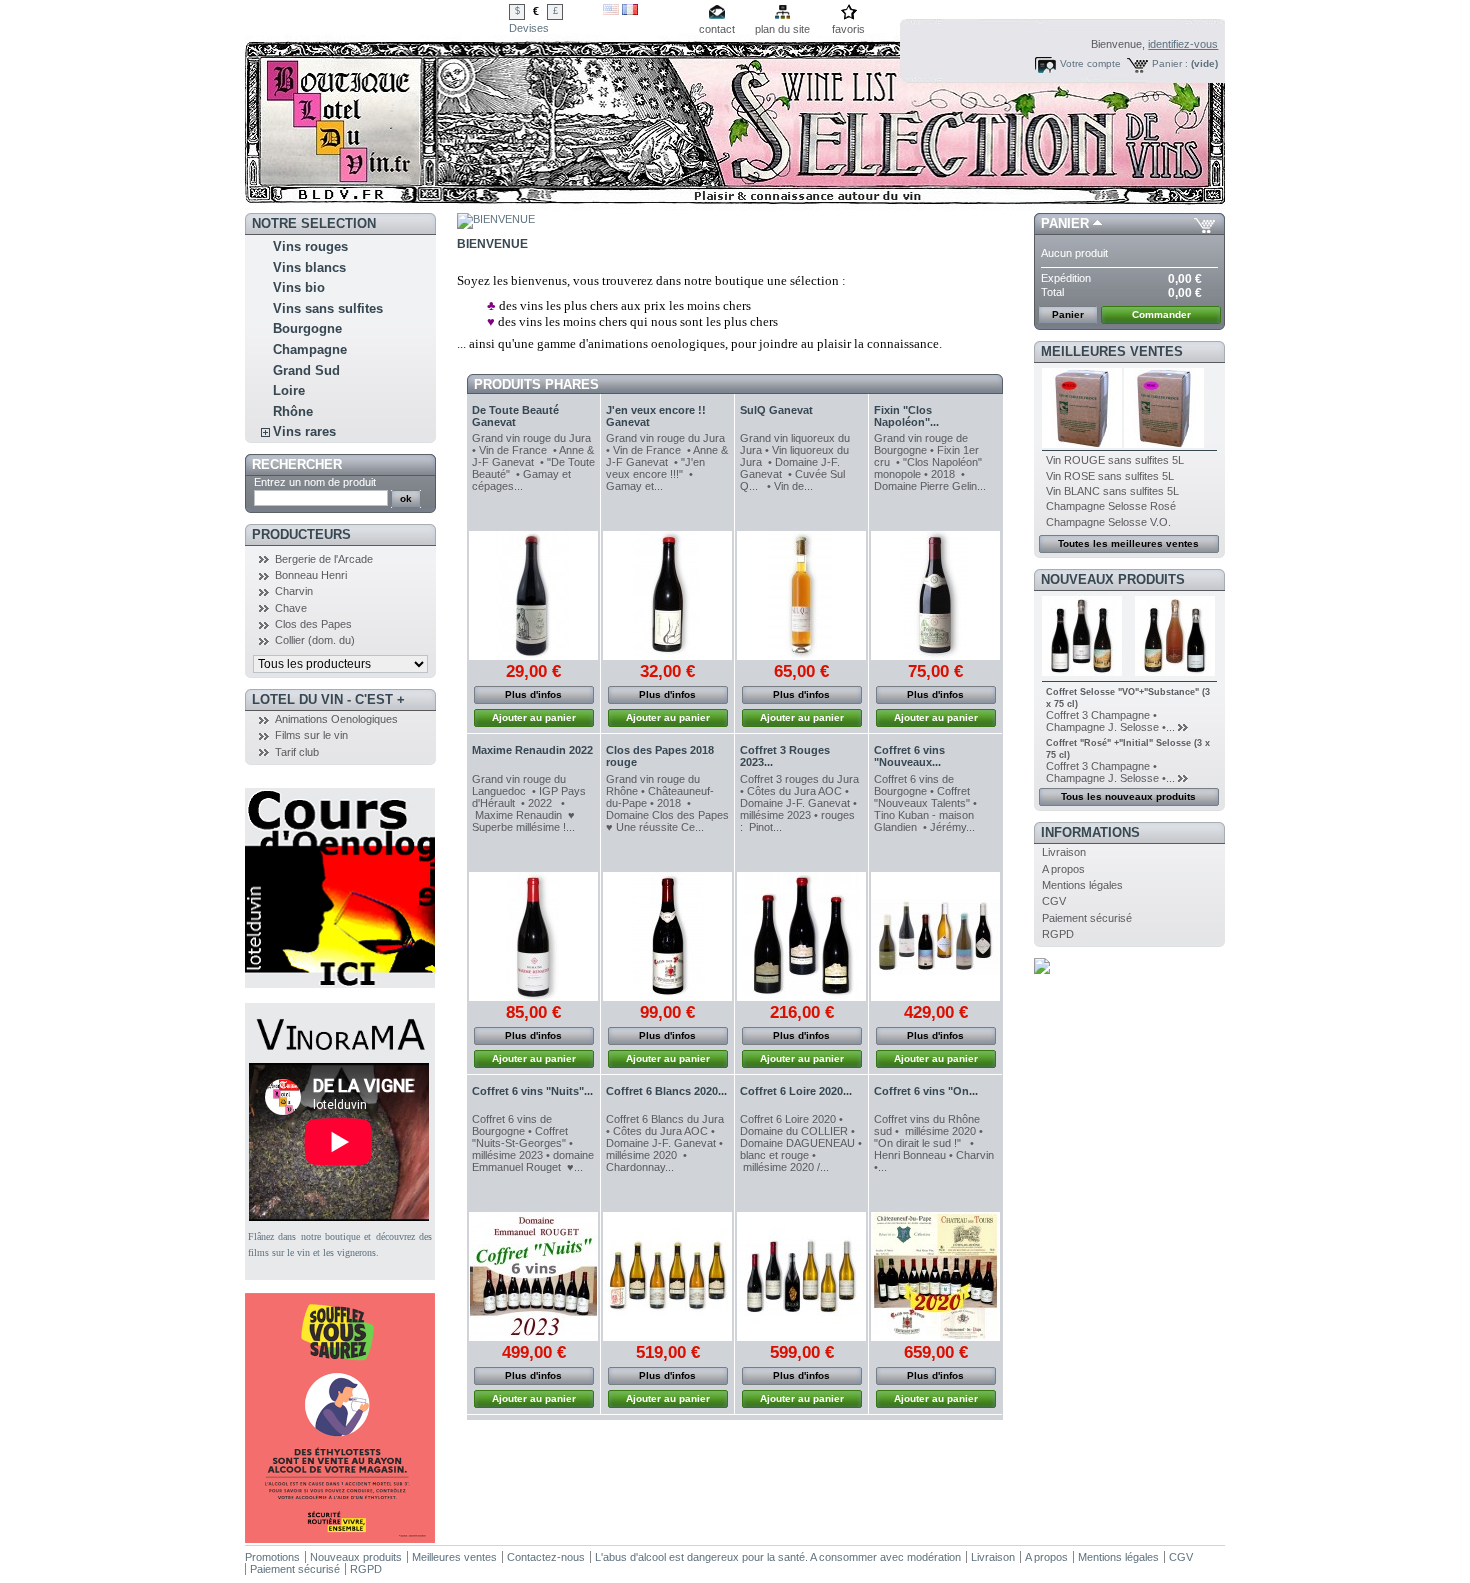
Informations (1090, 832)
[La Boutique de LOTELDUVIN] (377, 106)
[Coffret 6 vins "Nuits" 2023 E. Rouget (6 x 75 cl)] (533, 1276)
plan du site (782, 29)
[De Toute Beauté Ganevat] (533, 595)
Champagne (310, 349)
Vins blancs (309, 267)
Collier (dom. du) (315, 640)
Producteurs (301, 534)
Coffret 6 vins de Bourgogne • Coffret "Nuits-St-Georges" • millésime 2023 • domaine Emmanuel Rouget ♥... (533, 1143)
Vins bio (299, 287)
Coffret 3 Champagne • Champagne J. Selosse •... (1110, 721)
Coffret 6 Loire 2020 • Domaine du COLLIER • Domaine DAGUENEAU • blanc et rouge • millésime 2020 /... (801, 1143)
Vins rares (304, 431)
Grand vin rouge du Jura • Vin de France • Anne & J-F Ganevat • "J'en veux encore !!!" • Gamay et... (667, 462)
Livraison (1064, 852)
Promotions (272, 1557)
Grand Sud (306, 370)
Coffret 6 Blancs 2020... (666, 1091)
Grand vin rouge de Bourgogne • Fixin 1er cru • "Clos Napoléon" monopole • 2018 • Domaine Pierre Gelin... (930, 462)
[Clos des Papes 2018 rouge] (667, 936)
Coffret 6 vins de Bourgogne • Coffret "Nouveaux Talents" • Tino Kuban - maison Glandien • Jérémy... (925, 803)
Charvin (294, 591)
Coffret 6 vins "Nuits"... (532, 1091)
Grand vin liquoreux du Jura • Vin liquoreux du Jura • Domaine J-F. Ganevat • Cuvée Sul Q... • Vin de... (795, 462)
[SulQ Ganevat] (801, 595)
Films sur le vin (311, 735)
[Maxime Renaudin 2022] (533, 936)
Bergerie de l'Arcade (324, 559)
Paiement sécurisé (1087, 918)
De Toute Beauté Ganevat (515, 416)
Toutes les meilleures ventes (1128, 543)
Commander (1161, 314)
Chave (291, 608)
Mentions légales (1082, 885)
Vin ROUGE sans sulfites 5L (1115, 460)
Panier (1065, 223)
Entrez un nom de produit (315, 482)
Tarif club (297, 752)
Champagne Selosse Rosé (1111, 506)
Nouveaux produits (1113, 579)
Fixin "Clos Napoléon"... (906, 416)
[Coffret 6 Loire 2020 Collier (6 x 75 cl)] (801, 1276)
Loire (289, 390)
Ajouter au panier (534, 717)
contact (717, 29)
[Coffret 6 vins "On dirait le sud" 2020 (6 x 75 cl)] (935, 1276)
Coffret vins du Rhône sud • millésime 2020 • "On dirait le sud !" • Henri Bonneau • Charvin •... (935, 1143)
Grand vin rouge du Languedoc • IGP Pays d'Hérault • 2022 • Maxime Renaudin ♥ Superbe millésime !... (529, 803)
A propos (1063, 869)
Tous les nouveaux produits (1128, 796)
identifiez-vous (1183, 44)
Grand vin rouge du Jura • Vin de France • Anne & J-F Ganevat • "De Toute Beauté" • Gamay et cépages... (533, 462)
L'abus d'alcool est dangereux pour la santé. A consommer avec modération (778, 1557)
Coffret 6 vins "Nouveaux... (909, 756)
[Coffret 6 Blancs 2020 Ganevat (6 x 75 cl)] (667, 1276)
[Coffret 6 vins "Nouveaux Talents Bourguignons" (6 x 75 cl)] (935, 936)
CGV (1054, 901)
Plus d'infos (533, 694)
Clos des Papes (313, 624)
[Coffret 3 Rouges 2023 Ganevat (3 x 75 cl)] (801, 936)
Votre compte (1090, 63)
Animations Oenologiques (336, 719)
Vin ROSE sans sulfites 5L (1110, 476)
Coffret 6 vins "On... (926, 1091)
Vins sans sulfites (328, 308)
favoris (848, 29)
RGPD (1058, 934)
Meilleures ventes (1112, 351)
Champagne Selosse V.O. (1108, 522)
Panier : (1170, 63)
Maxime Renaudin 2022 (532, 750)
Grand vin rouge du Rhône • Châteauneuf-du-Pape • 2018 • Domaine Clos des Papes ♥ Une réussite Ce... (667, 803)
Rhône (293, 411)
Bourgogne (307, 328)
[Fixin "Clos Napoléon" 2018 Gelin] (935, 595)
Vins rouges (310, 246)
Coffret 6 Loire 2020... (796, 1091)
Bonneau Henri (311, 575)
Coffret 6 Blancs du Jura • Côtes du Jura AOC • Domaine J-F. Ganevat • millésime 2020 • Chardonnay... (665, 1143)
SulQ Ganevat (776, 410)
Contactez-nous (546, 1557)
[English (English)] (611, 11)
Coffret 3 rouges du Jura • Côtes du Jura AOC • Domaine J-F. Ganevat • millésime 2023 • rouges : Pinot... (799, 803)
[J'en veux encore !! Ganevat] (667, 595)
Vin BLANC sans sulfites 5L (1112, 491)
